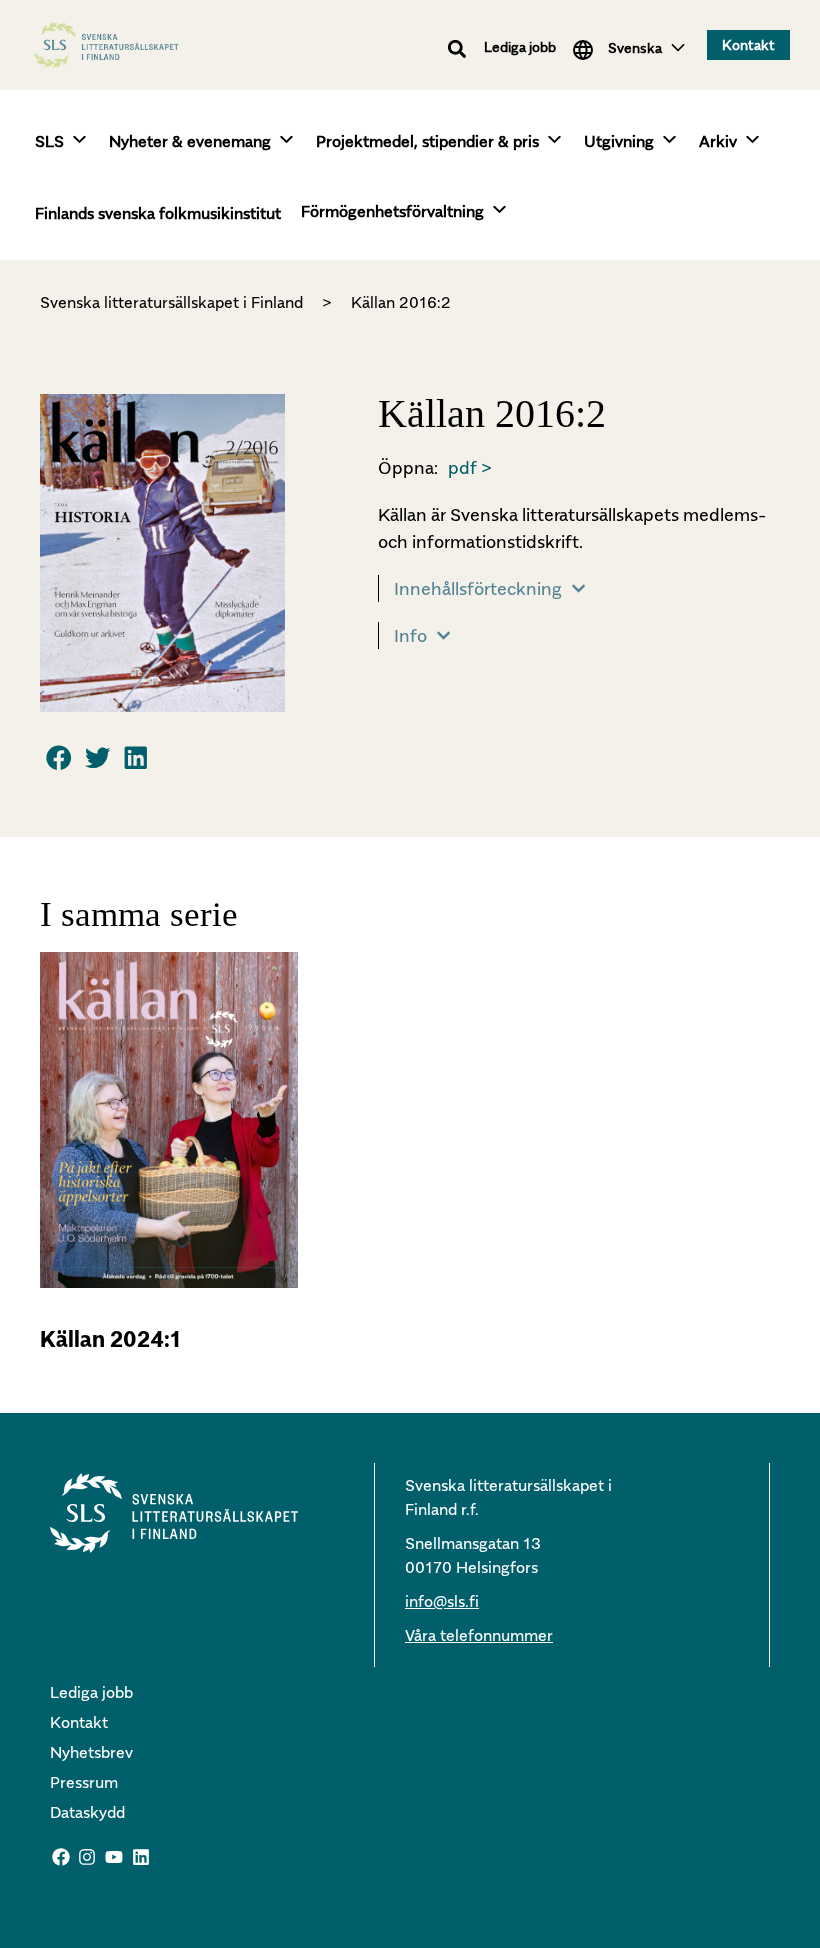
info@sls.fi (442, 1601)
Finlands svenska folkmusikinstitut (158, 213)
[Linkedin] (141, 1858)
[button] (457, 48)
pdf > (470, 467)
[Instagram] (88, 1858)
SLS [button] (49, 141)
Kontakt (79, 1722)
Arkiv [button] (718, 141)
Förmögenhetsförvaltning (392, 211)
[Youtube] (114, 1858)
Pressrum (84, 1782)
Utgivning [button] (619, 141)
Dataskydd (87, 1812)
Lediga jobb (520, 46)
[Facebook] (61, 1858)
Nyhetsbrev (91, 1752)
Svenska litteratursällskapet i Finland (171, 302)
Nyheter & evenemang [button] (190, 141)
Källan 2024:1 (110, 1339)
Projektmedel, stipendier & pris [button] (427, 141)
